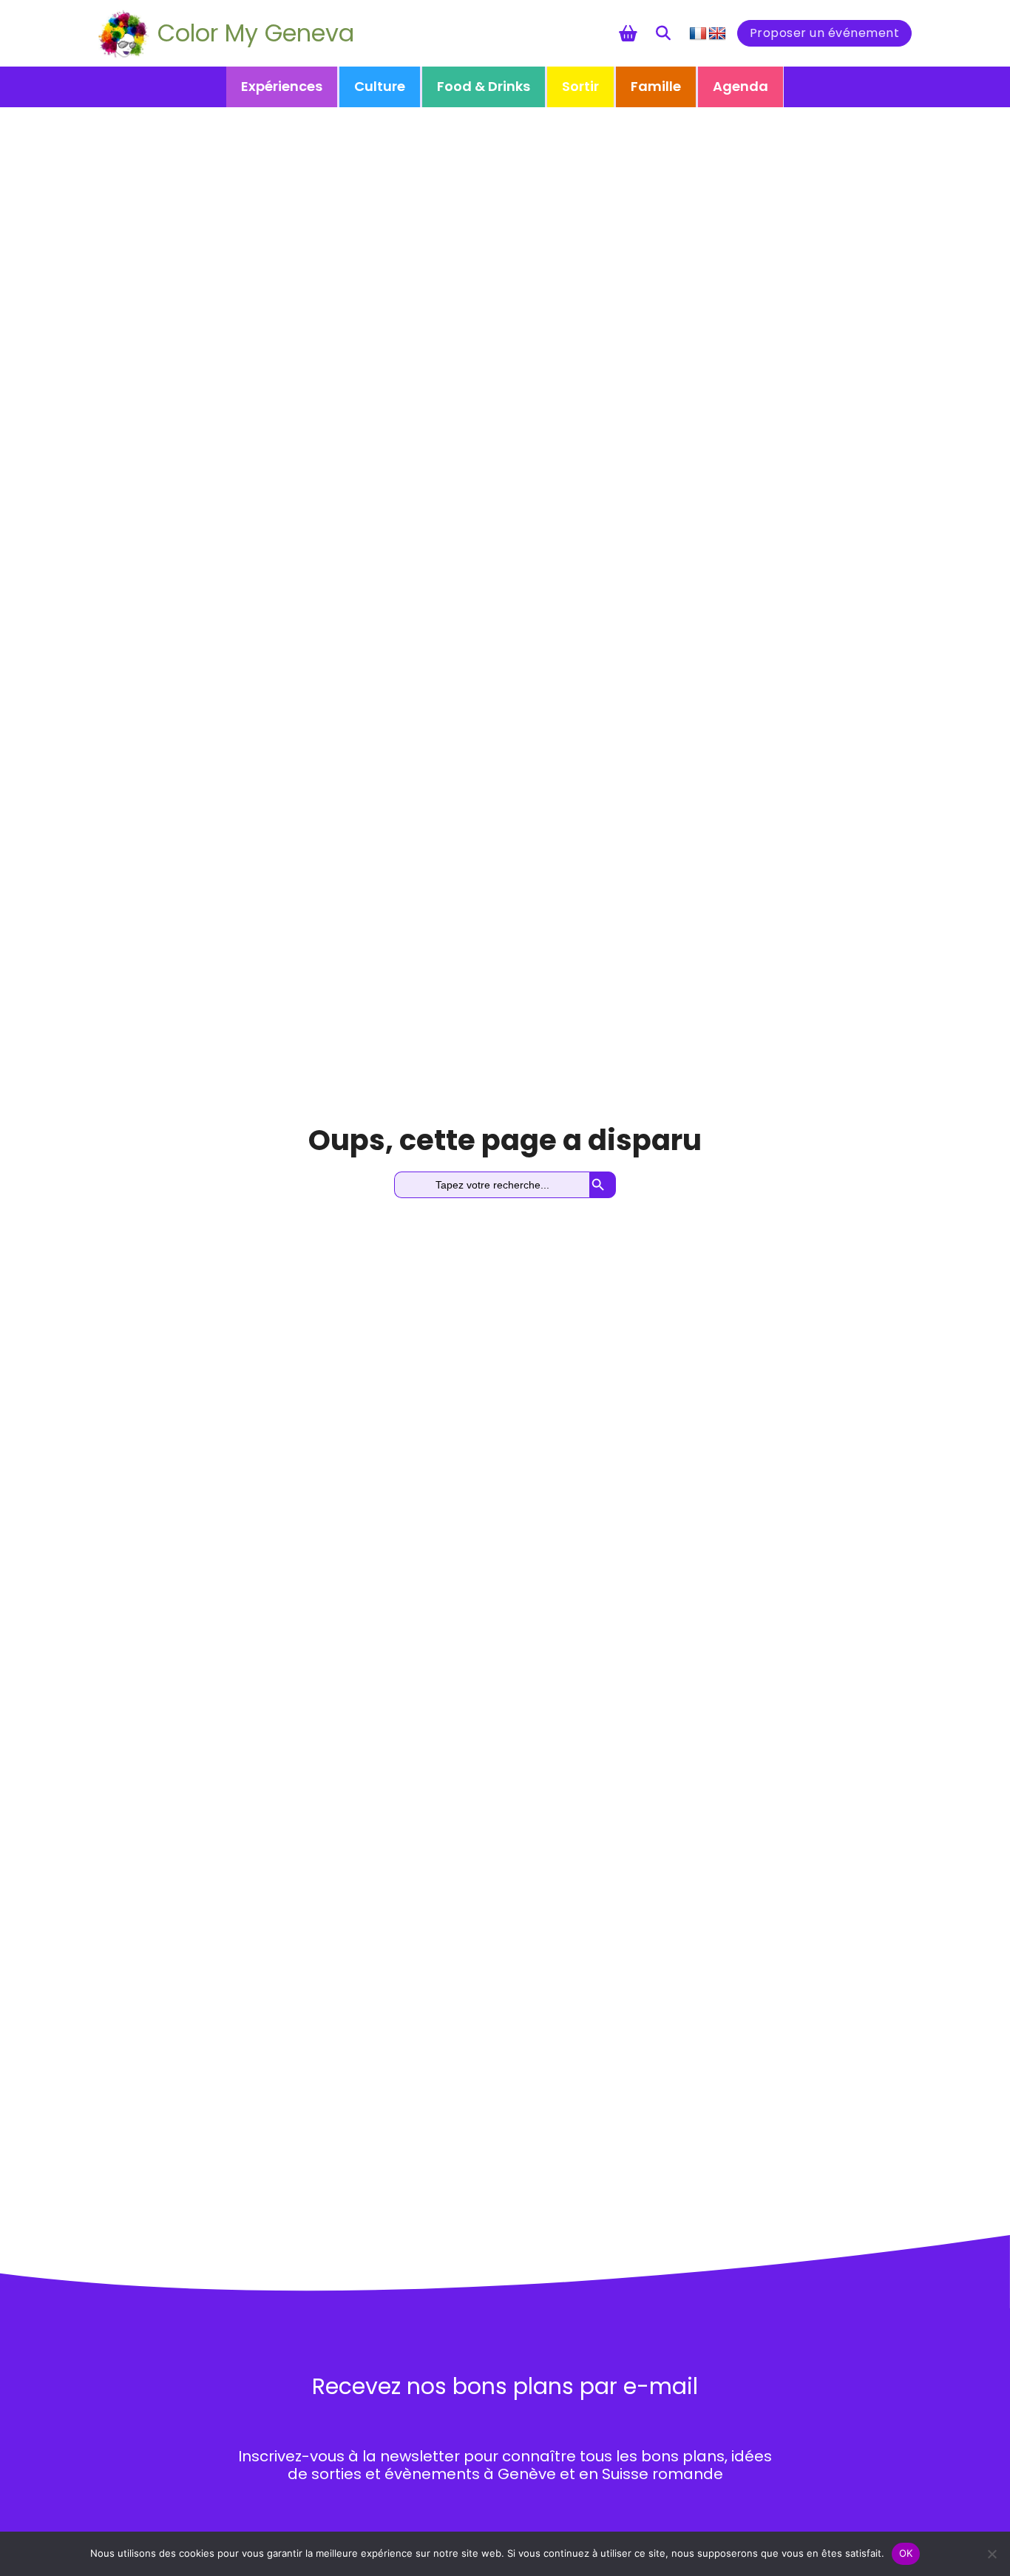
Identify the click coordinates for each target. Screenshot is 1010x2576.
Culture (380, 86)
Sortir (580, 86)
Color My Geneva (256, 33)
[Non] (992, 2554)
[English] (717, 34)
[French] (698, 34)
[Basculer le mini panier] (628, 33)
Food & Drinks (484, 86)
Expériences (282, 86)
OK (906, 2553)
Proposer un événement (825, 33)
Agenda (740, 86)
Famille (656, 86)
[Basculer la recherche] (663, 33)
